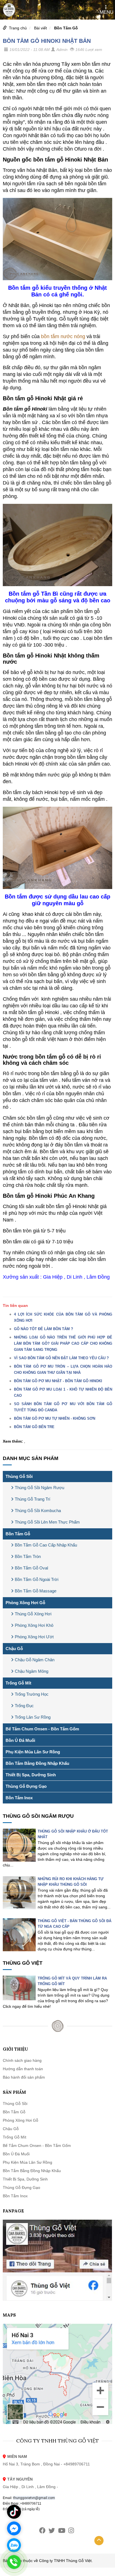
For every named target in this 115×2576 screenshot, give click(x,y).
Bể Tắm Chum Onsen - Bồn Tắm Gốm (42, 1729)
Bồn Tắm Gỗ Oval (31, 1568)
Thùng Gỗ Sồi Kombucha (38, 1511)
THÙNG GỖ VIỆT (23, 1963)
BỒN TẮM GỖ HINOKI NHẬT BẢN (47, 41)
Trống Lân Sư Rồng (33, 1717)
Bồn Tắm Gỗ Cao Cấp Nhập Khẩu (46, 1545)
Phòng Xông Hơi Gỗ (25, 1603)
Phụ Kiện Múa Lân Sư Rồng (33, 1752)
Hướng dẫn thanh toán (23, 2069)
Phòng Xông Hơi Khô (34, 1625)
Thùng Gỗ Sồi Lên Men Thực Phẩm (47, 1522)
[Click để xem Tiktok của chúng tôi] (14, 2512)
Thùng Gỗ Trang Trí (33, 1499)
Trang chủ (18, 28)
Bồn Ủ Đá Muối (20, 1740)
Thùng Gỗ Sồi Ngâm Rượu (39, 1488)
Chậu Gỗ (14, 1649)
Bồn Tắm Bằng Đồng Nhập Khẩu (37, 1763)
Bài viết (40, 28)
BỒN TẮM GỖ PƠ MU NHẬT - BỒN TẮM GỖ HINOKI (58, 1381)
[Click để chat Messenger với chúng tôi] (14, 2528)
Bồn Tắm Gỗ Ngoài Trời (37, 1579)
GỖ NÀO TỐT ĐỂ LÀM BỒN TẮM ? (44, 1329)
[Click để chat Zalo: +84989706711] (14, 2545)
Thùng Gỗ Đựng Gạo (26, 1786)
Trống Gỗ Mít (18, 1683)
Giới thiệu (15, 2049)
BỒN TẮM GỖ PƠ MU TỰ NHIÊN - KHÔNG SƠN (55, 1418)
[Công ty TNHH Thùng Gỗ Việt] (9, 10)
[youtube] (62, 2531)
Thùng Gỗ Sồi (19, 1476)
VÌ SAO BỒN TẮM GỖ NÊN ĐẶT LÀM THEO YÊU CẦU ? (61, 1358)
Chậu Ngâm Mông (32, 1671)
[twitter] (52, 2531)
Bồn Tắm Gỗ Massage (36, 1591)
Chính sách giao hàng (22, 2060)
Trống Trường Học (32, 1694)
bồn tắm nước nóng (63, 336)
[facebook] (42, 2531)
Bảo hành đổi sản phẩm (24, 2077)
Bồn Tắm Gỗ (66, 28)
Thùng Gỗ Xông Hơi (33, 1614)
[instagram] (71, 2531)
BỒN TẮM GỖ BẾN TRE (34, 1427)
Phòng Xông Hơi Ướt (34, 1637)
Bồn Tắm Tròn (28, 1556)
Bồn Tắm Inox (19, 1798)
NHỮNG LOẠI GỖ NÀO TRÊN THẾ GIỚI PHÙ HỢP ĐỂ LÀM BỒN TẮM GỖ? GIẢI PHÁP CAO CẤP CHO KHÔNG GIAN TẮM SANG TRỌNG (63, 1343)
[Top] (99, 2541)
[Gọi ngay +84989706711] (14, 2562)
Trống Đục (24, 1706)
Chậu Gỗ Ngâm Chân (35, 1660)
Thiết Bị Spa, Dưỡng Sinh (31, 1775)
